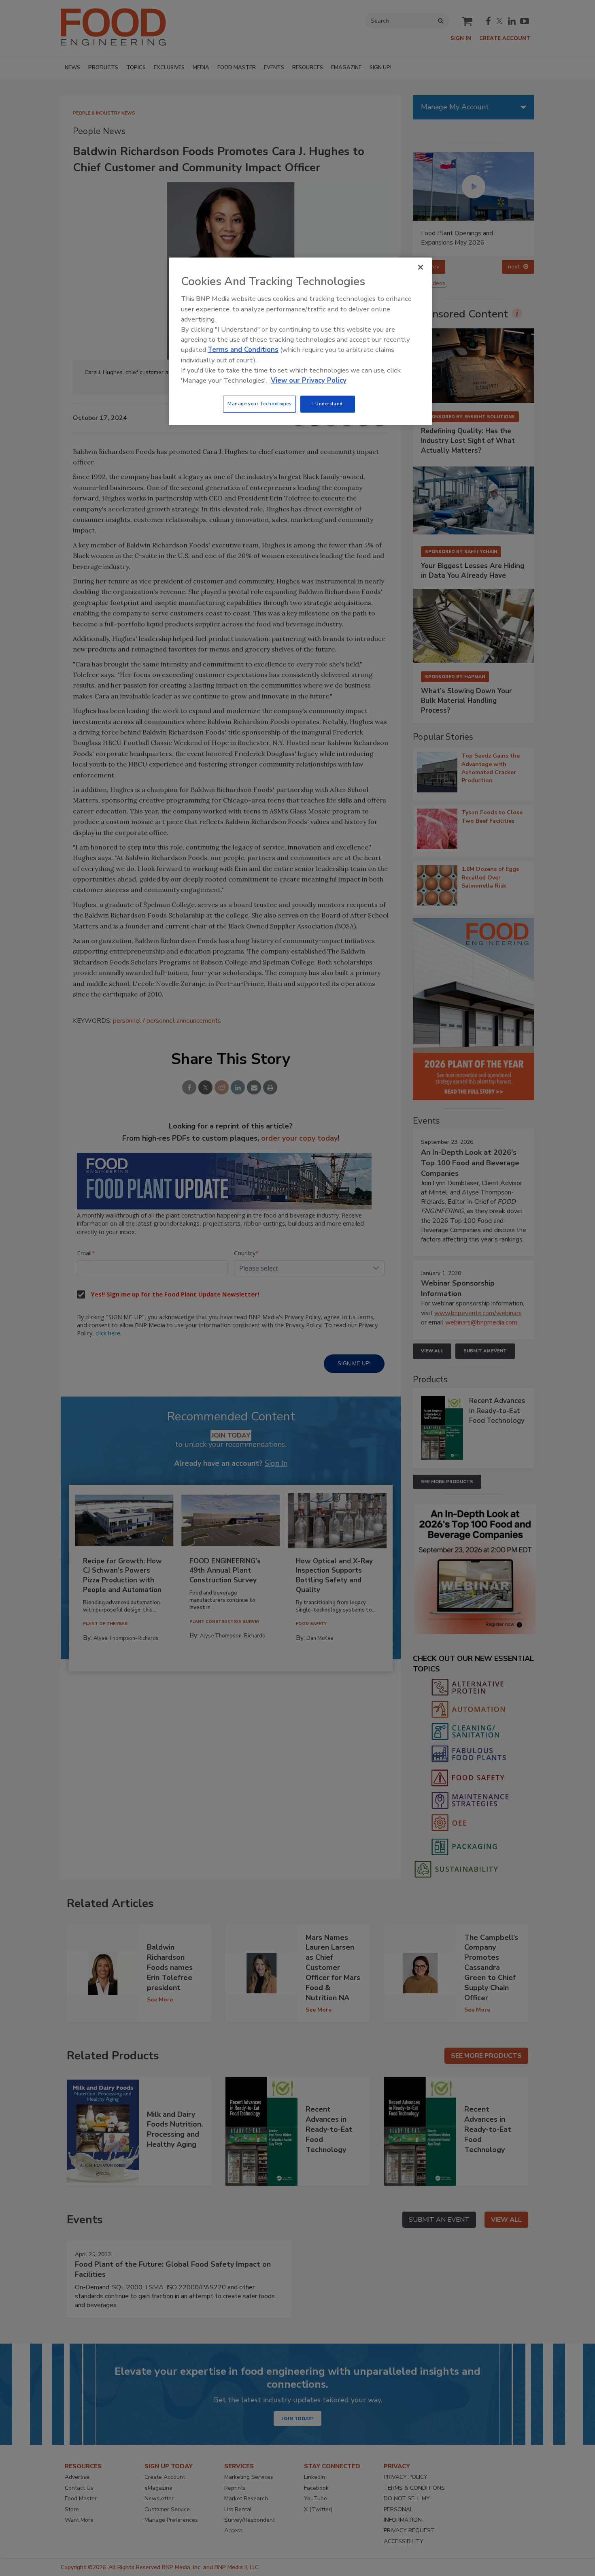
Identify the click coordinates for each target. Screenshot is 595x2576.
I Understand (328, 404)
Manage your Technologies (259, 404)
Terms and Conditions (243, 350)
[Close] (421, 267)
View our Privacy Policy (309, 380)
